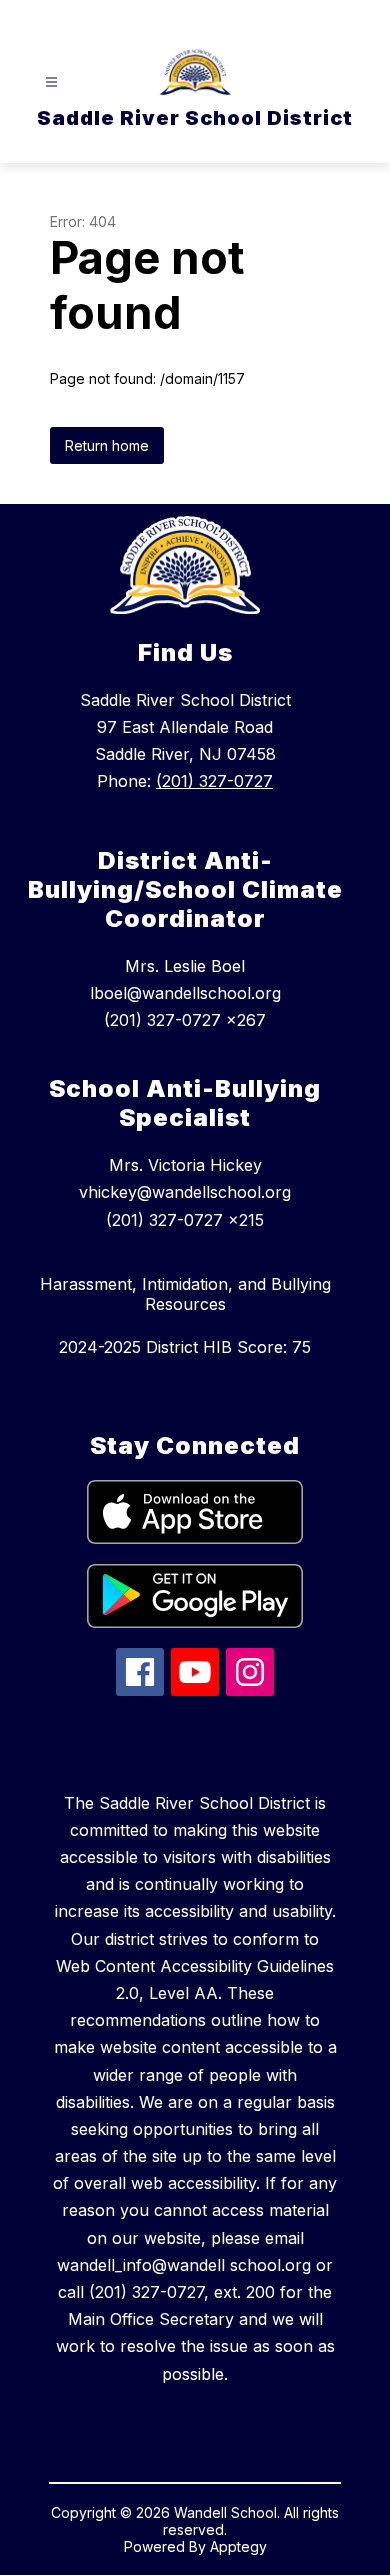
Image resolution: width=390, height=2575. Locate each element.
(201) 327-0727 (214, 781)
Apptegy (238, 2546)
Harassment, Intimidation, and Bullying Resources (185, 1294)
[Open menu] (51, 82)
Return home (107, 445)
